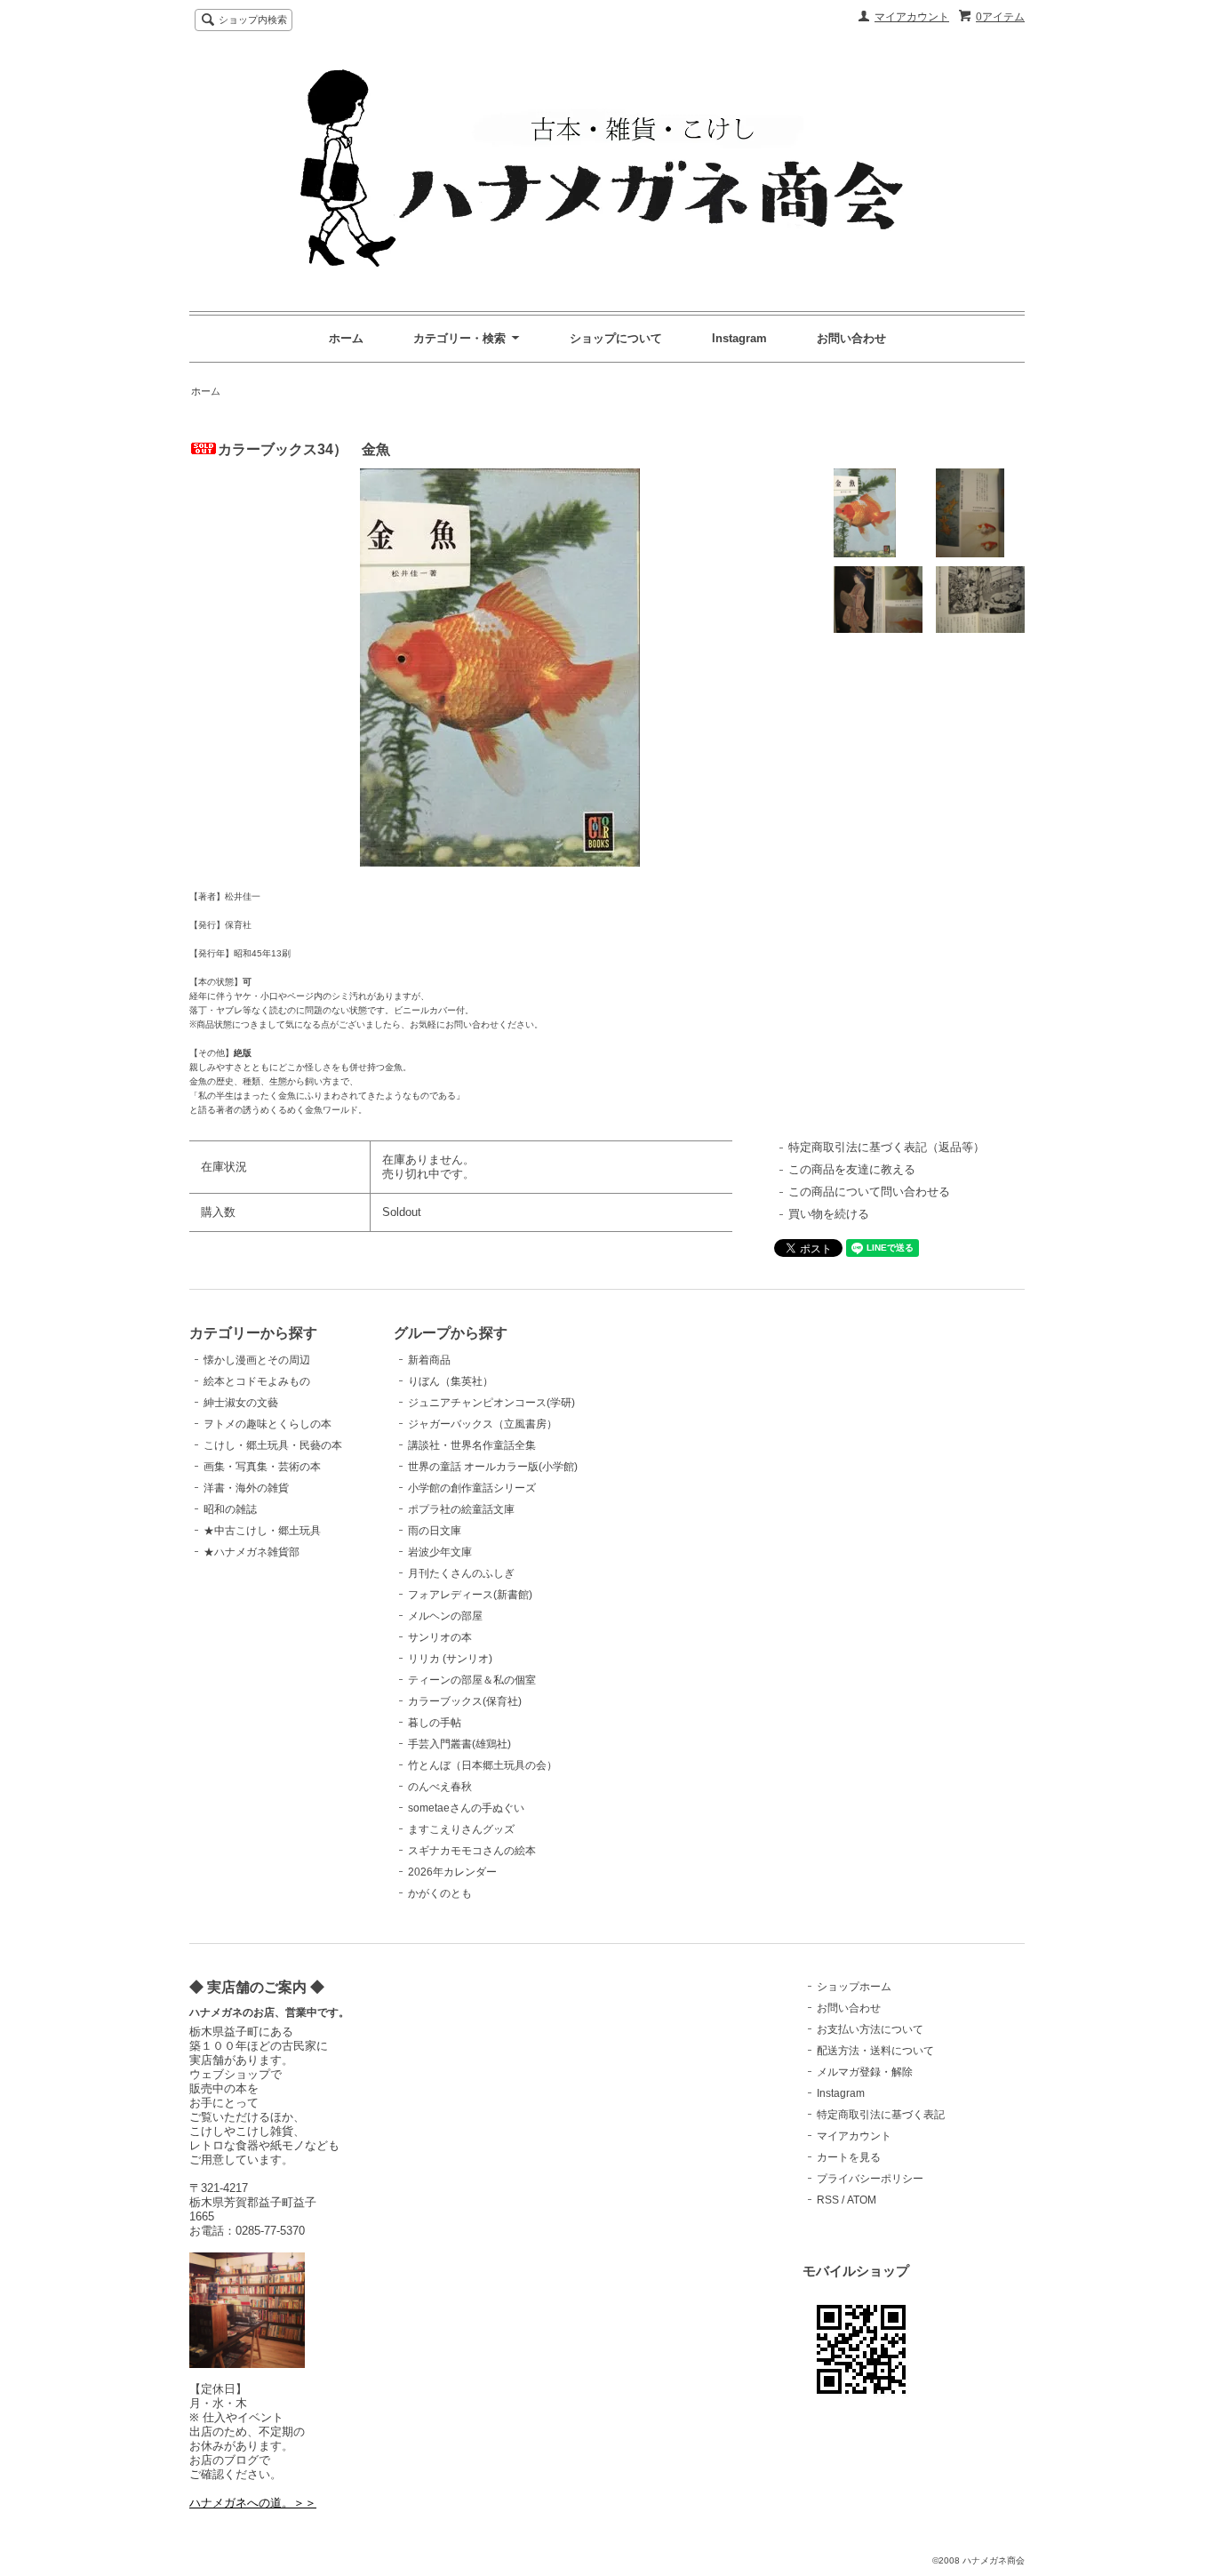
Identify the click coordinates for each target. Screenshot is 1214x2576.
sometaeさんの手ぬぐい (466, 1808)
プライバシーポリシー (870, 2179)
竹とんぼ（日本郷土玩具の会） (483, 1765)
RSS (828, 2200)
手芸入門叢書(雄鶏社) (459, 1744)
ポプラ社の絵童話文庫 (461, 1509)
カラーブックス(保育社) (465, 1701)
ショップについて (616, 338)
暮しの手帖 (435, 1723)
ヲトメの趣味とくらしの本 (268, 1424)
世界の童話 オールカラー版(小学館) (493, 1467)
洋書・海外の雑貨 (246, 1488)
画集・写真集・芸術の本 (262, 1467)
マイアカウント (912, 17)
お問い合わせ (851, 338)
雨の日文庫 (435, 1531)
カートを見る (849, 2157)
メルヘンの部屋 (445, 1616)
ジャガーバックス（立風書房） (483, 1424)
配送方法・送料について (875, 2051)
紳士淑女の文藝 (241, 1403)
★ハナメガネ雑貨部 (252, 1552)
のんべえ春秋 (440, 1787)
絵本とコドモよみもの (257, 1381)
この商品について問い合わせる (869, 1192)
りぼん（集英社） (451, 1381)
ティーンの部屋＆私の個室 (472, 1680)
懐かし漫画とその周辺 (257, 1360)
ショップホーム (854, 1987)
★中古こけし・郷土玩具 (262, 1531)
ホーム (346, 338)
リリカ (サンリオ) (450, 1659)
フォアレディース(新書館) (470, 1595)
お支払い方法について (870, 2029)
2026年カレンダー (452, 1872)
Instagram (739, 338)
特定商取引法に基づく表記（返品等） (887, 1147)
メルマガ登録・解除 (865, 2072)
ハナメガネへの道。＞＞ (253, 2503)
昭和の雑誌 (230, 1509)
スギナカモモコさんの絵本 (472, 1851)
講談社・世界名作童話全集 (472, 1445)
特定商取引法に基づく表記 (881, 2115)
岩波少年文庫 (440, 1552)
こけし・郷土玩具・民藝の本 (273, 1445)
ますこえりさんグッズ (461, 1829)
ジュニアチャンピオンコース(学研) (491, 1403)
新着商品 (429, 1360)
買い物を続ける (829, 1214)
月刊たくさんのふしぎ (461, 1573)
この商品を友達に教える (852, 1169)
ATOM (862, 2200)
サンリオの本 (440, 1637)
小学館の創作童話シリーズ (472, 1488)
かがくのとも (440, 1893)
